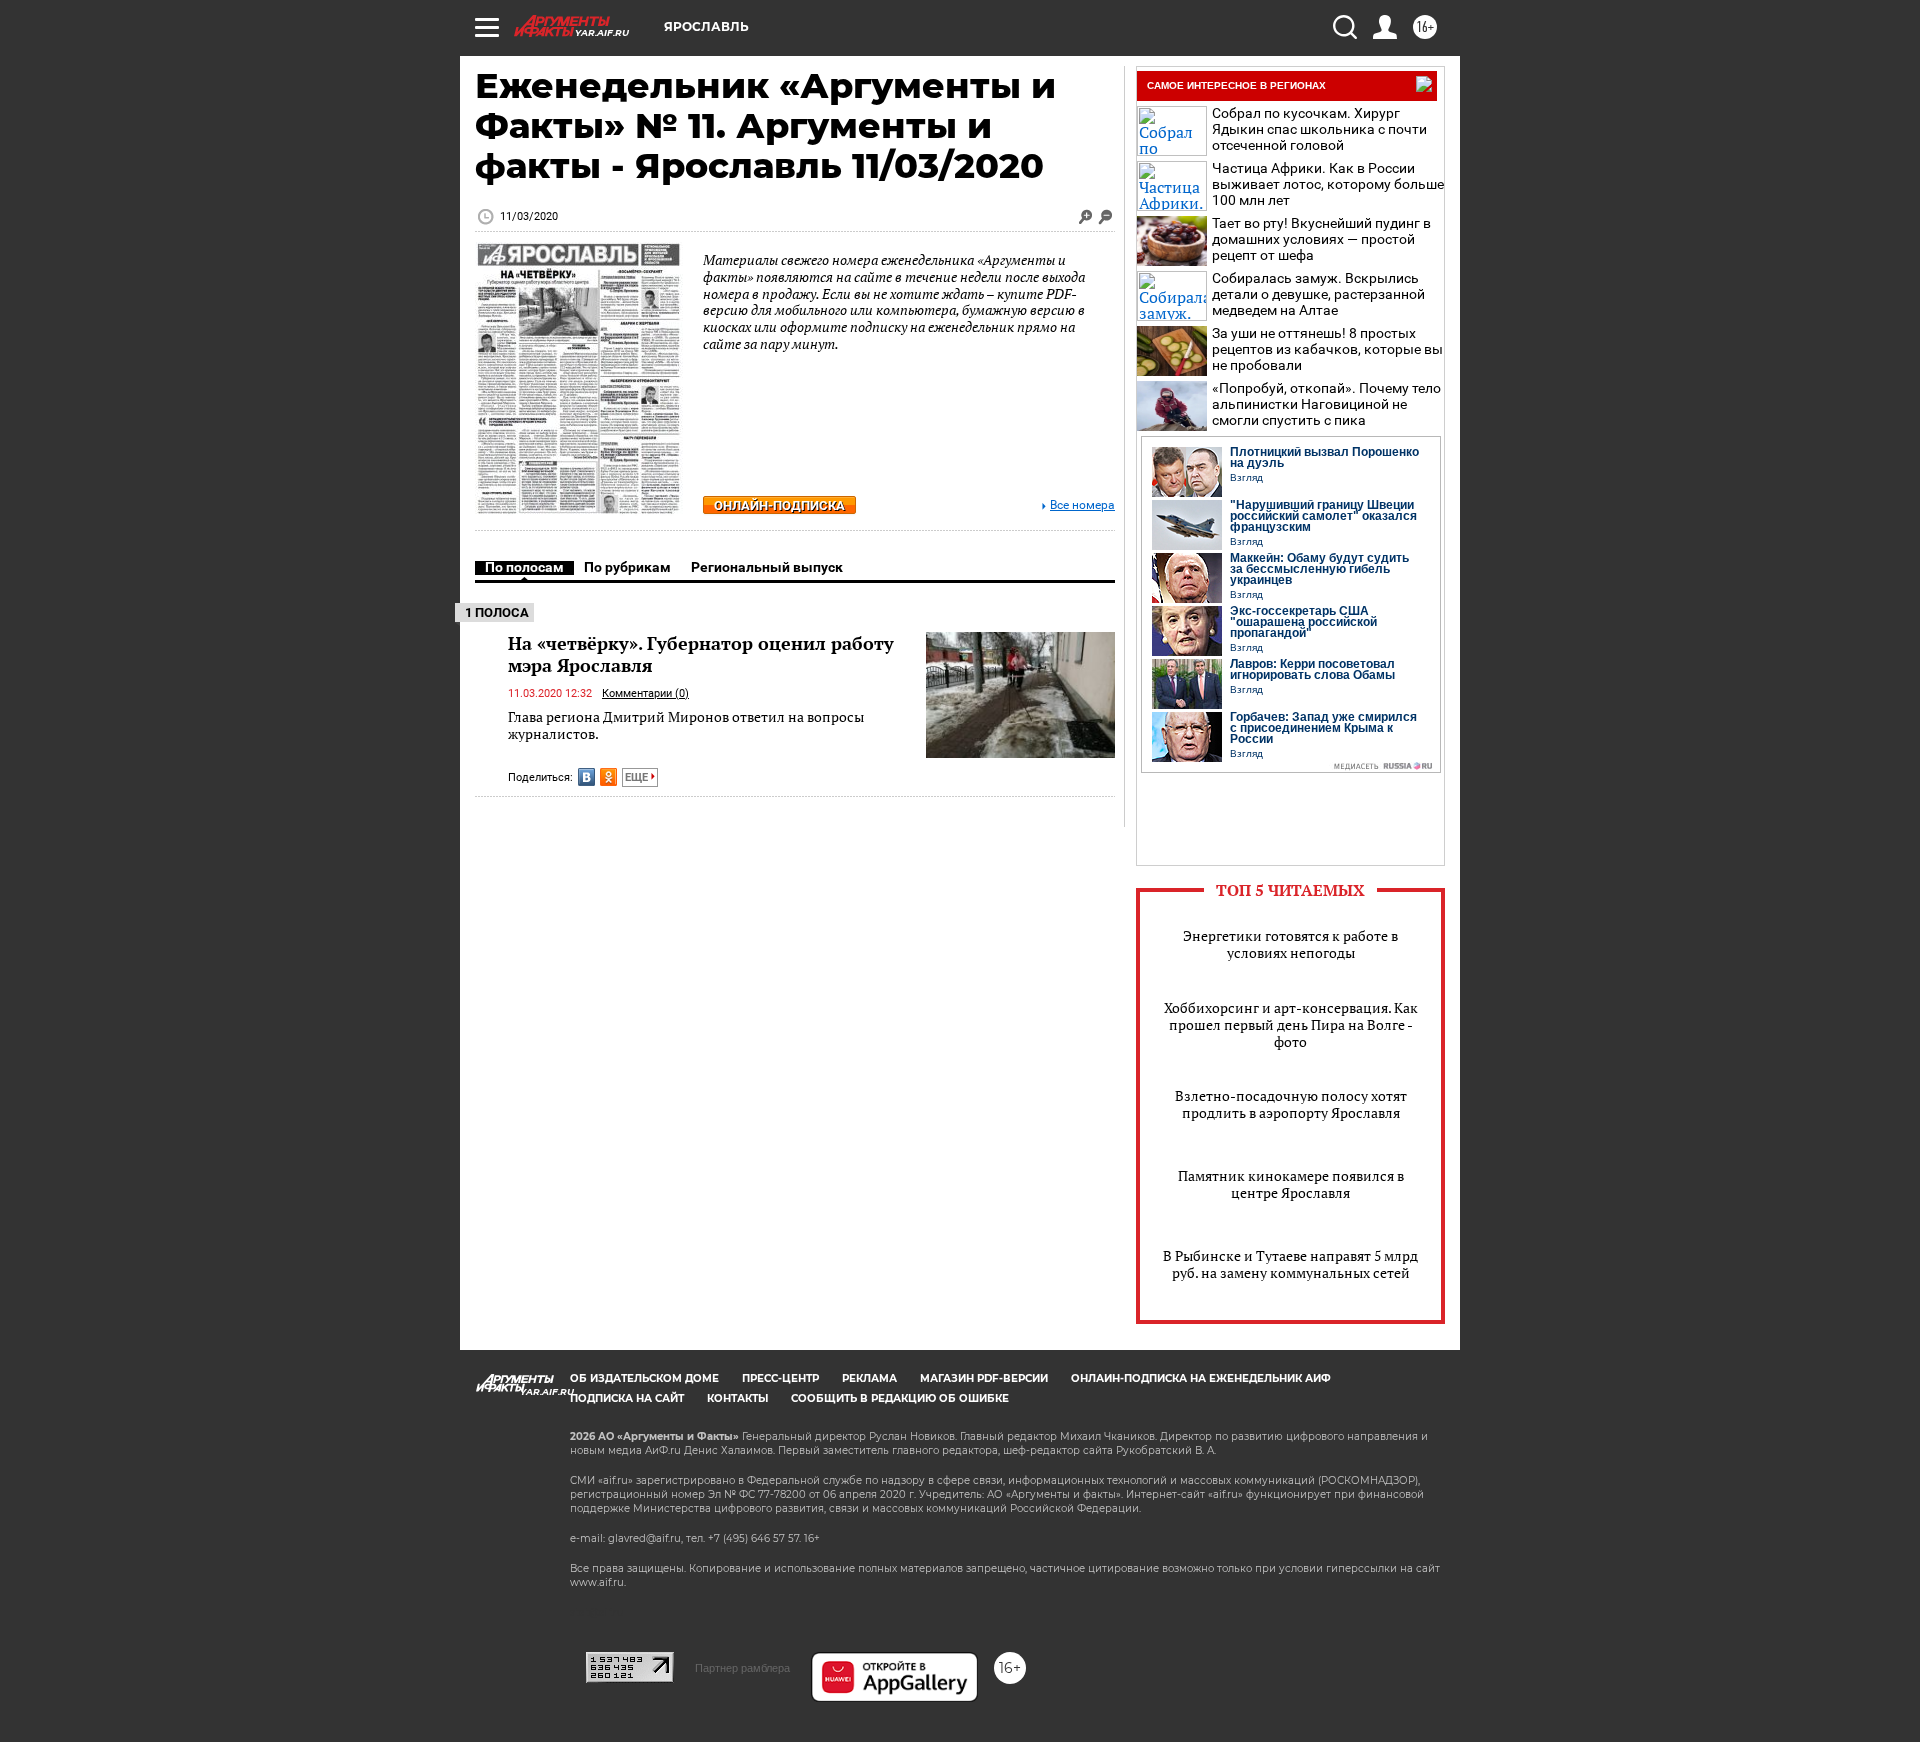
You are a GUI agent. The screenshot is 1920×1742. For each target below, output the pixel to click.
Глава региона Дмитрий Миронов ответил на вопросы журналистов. (686, 725)
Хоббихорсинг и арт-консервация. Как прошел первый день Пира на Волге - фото (1291, 1024)
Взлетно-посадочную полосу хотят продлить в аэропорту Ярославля (1291, 1104)
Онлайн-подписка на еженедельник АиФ (1201, 1378)
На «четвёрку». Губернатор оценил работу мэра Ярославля (701, 654)
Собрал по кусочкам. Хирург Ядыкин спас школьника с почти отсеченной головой (1319, 129)
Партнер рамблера (742, 1668)
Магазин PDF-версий (984, 1378)
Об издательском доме (644, 1378)
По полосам (524, 567)
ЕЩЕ (638, 777)
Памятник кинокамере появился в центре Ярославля (1291, 1184)
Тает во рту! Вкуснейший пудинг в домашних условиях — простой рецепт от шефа (1321, 239)
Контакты (737, 1398)
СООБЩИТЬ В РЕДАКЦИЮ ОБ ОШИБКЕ (900, 1398)
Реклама (869, 1378)
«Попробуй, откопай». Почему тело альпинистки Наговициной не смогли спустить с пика (1326, 404)
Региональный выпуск (767, 567)
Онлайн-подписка (779, 505)
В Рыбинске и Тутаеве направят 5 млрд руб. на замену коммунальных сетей (1290, 1264)
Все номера (1082, 505)
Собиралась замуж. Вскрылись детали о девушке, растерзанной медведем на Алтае (1318, 294)
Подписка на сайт (627, 1398)
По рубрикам (627, 567)
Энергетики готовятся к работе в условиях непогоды (1290, 944)
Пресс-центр (780, 1378)
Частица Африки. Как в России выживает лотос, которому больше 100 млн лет (1328, 184)
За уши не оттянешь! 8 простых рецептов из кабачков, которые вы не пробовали (1327, 349)
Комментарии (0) (645, 693)
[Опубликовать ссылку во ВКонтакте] (586, 777)
